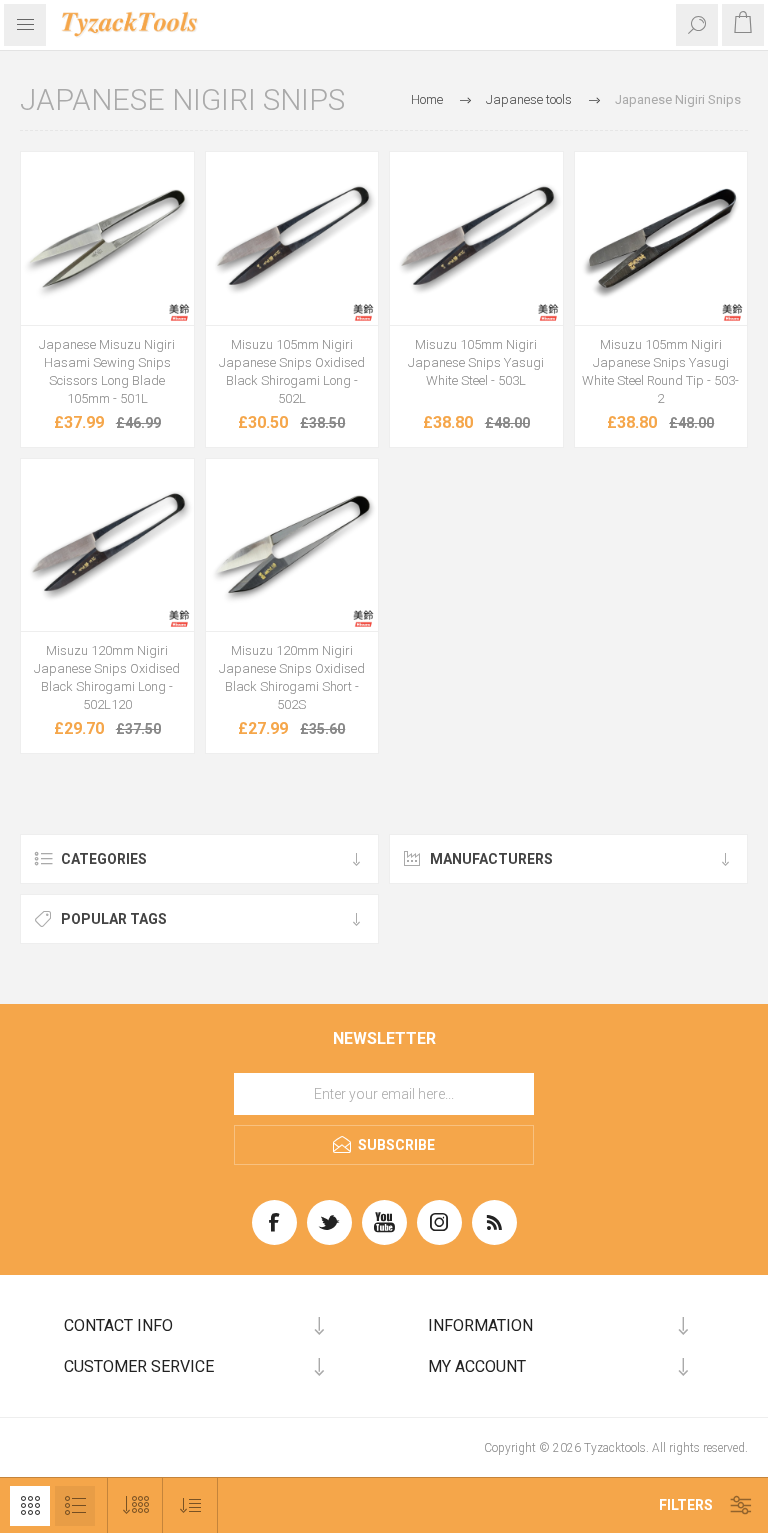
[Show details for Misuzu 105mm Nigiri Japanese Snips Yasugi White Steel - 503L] (476, 238)
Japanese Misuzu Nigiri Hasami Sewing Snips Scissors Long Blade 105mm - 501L (107, 371)
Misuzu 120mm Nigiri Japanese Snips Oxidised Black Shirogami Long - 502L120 (107, 677)
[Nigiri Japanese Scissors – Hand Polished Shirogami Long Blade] (107, 238)
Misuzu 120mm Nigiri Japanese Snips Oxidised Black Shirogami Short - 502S (292, 677)
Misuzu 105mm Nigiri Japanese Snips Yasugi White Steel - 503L (476, 362)
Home (427, 99)
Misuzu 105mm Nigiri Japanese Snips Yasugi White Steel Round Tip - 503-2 (660, 371)
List (75, 1506)
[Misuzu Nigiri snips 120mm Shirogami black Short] (292, 545)
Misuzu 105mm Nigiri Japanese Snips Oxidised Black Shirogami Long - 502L (292, 371)
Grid (30, 1506)
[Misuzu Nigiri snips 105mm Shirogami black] (292, 238)
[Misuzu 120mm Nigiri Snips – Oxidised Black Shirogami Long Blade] (107, 545)
